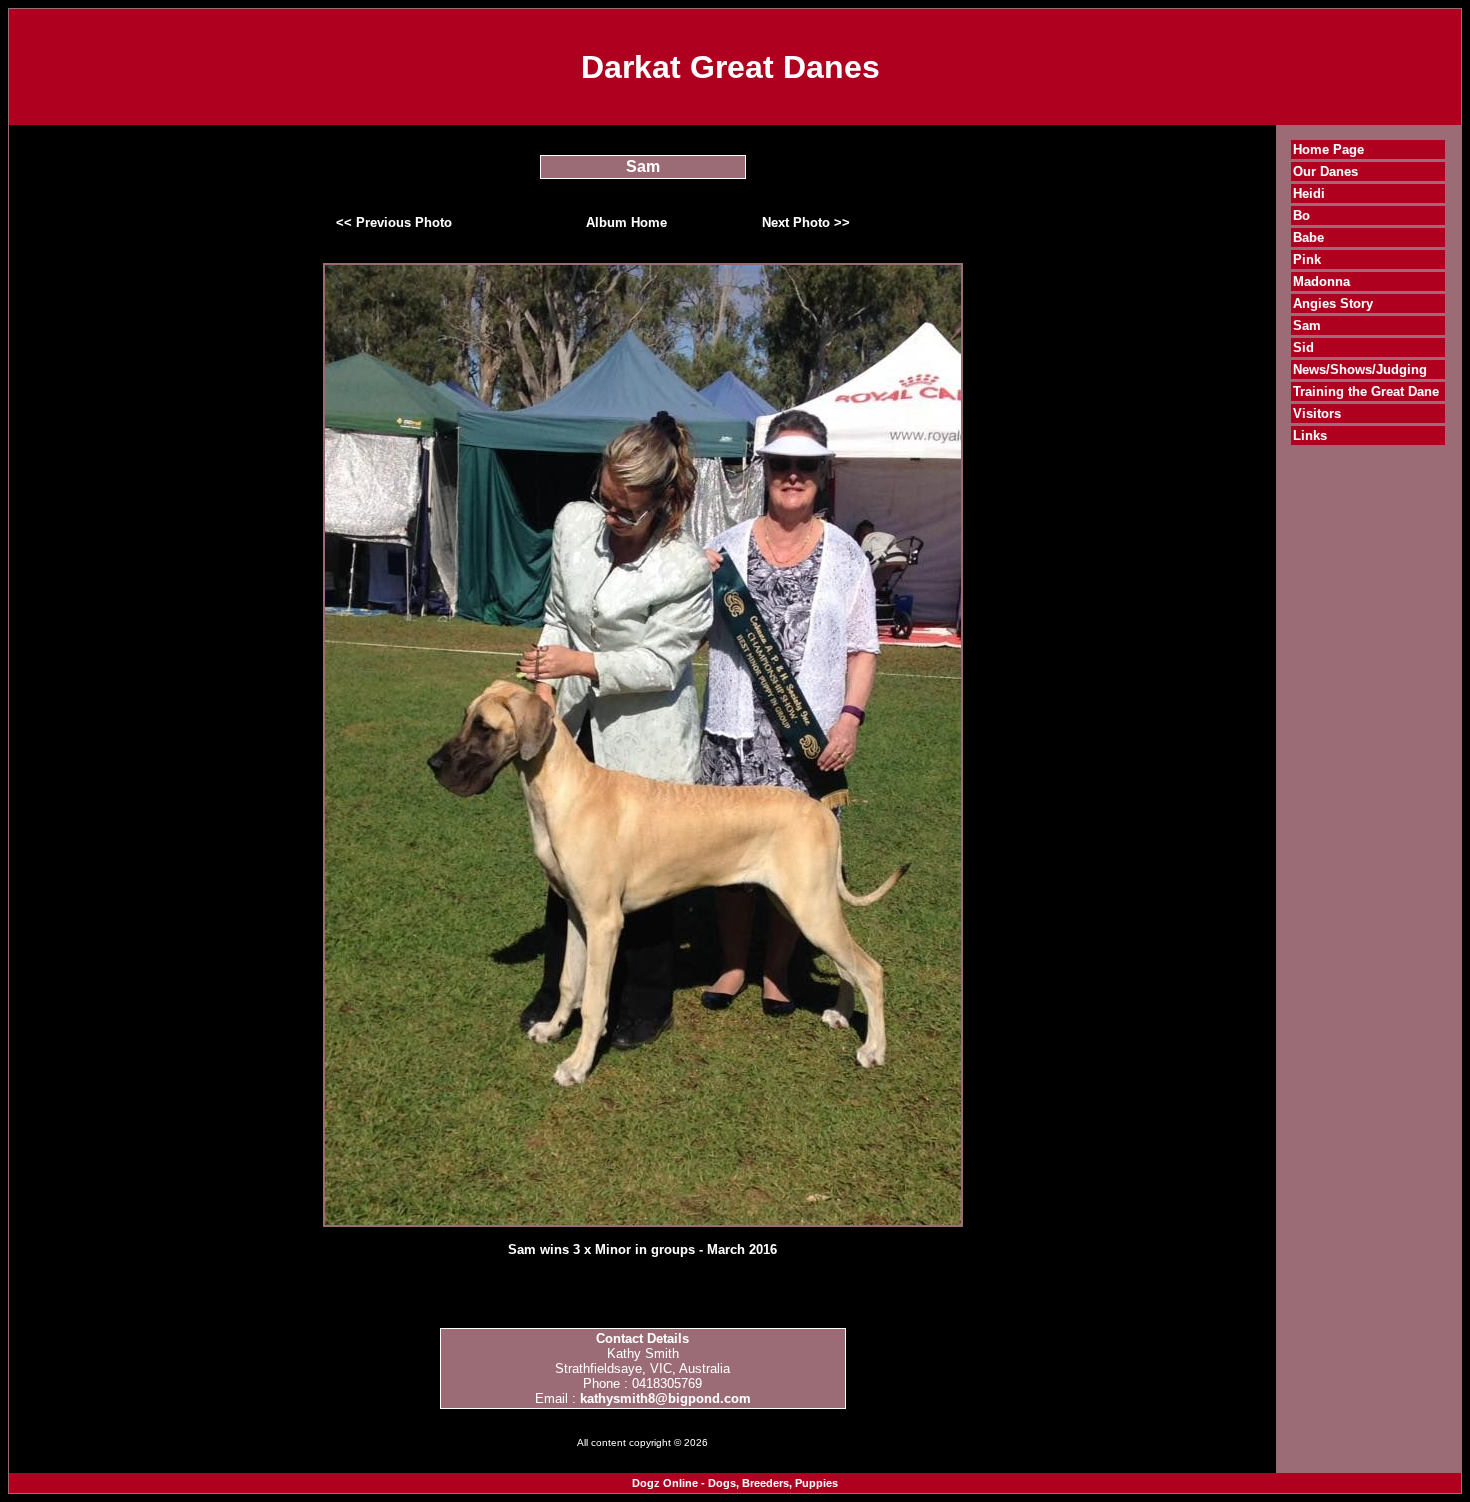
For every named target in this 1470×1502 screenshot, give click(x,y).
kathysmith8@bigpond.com (665, 1398)
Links (1310, 435)
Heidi (1309, 193)
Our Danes (1325, 171)
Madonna (1321, 281)
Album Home (626, 222)
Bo (1301, 215)
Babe (1308, 237)
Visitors (1317, 413)
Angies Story (1333, 303)
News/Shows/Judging (1360, 369)
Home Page (1328, 149)
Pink (1307, 259)
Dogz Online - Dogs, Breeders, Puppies (735, 1483)
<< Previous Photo (394, 222)
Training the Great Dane (1366, 391)
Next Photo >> (806, 222)
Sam (1307, 325)
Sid (1303, 347)
